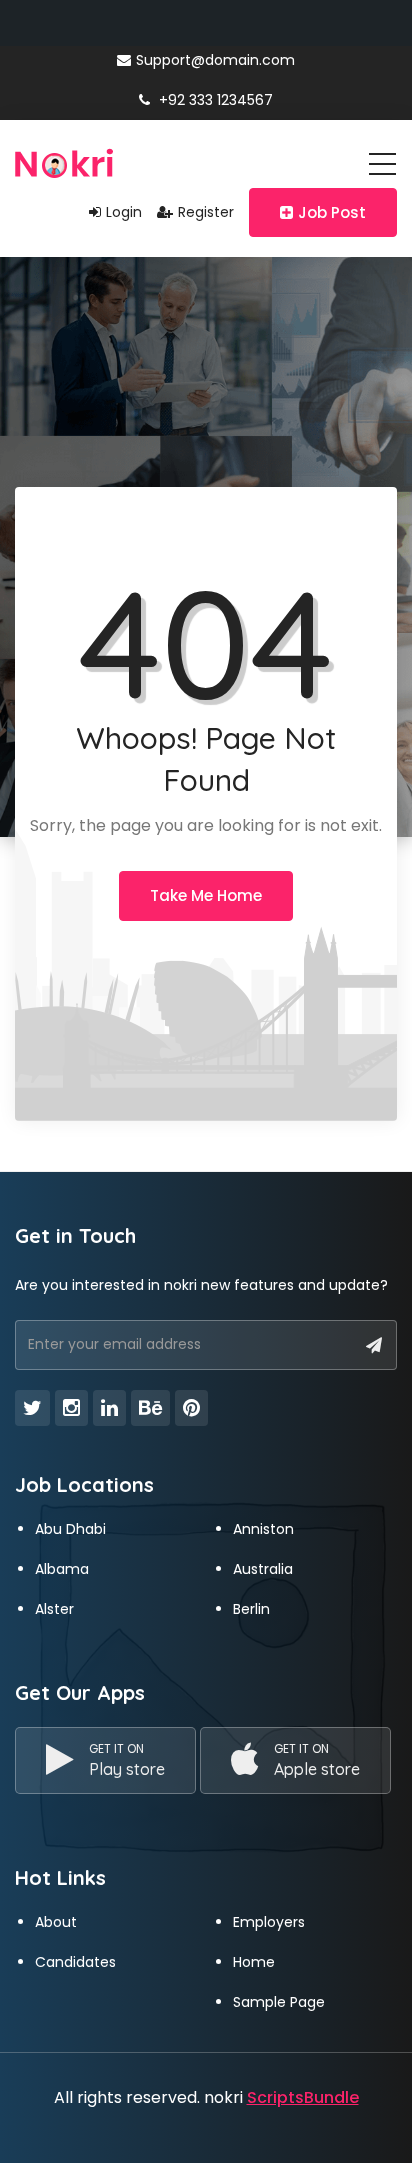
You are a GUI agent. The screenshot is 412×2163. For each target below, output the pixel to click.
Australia (263, 1569)
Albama (62, 1569)
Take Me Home (206, 895)
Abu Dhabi (70, 1529)
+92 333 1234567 (214, 100)
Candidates (75, 1962)
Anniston (263, 1529)
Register (206, 212)
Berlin (251, 1609)
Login (124, 212)
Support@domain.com (215, 60)
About (56, 1922)
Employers (269, 1922)
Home (254, 1962)
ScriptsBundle (303, 2097)
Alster (54, 1609)
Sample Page (279, 2002)
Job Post (332, 212)
